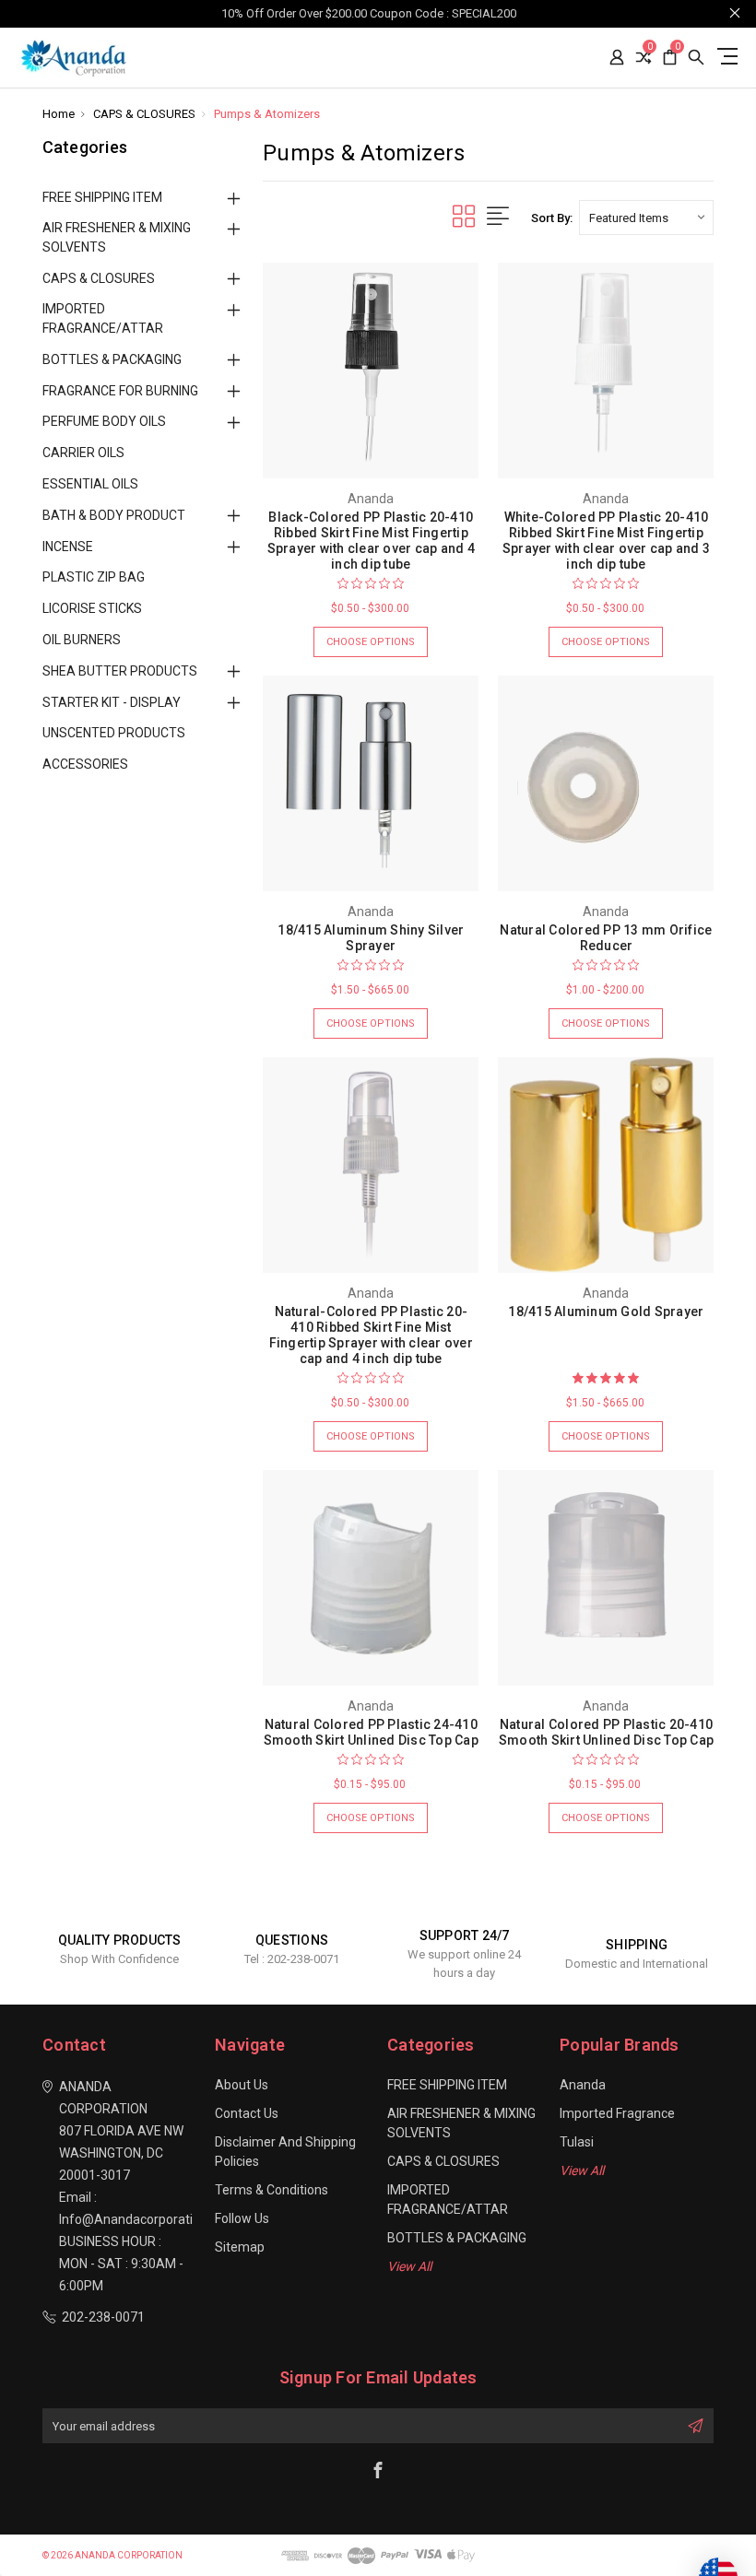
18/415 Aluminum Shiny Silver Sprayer (371, 938)
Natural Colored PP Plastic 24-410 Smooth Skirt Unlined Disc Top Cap (371, 1732)
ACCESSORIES (85, 764)
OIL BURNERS (82, 640)
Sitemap (240, 2247)
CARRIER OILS (83, 453)
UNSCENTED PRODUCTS (114, 733)
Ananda (583, 2085)
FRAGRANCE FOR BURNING (120, 391)
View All (409, 2266)
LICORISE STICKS (92, 608)
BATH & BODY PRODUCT (114, 515)
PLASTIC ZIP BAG (94, 577)
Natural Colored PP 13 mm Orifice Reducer (606, 938)
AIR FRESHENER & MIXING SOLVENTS (117, 237)
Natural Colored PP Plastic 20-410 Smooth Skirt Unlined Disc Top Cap (606, 1732)
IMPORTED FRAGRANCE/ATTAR (103, 318)
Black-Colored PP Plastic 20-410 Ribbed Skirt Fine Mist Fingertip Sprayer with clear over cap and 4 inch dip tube (371, 541)
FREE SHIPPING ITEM (102, 197)
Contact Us (247, 2113)
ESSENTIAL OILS (90, 484)
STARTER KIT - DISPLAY (112, 702)
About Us (242, 2085)
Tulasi (577, 2142)
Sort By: (552, 218)
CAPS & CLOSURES (99, 278)
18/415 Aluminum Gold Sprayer (606, 1312)
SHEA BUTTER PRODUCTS (120, 671)
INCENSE (68, 547)
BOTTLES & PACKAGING (112, 359)
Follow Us (242, 2218)
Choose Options (371, 642)
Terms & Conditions (272, 2190)
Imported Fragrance (617, 2113)
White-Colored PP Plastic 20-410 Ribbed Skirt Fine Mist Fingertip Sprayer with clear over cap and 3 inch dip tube (606, 541)
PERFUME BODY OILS (104, 421)
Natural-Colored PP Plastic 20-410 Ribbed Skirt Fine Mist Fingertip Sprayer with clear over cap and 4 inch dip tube (371, 1335)
